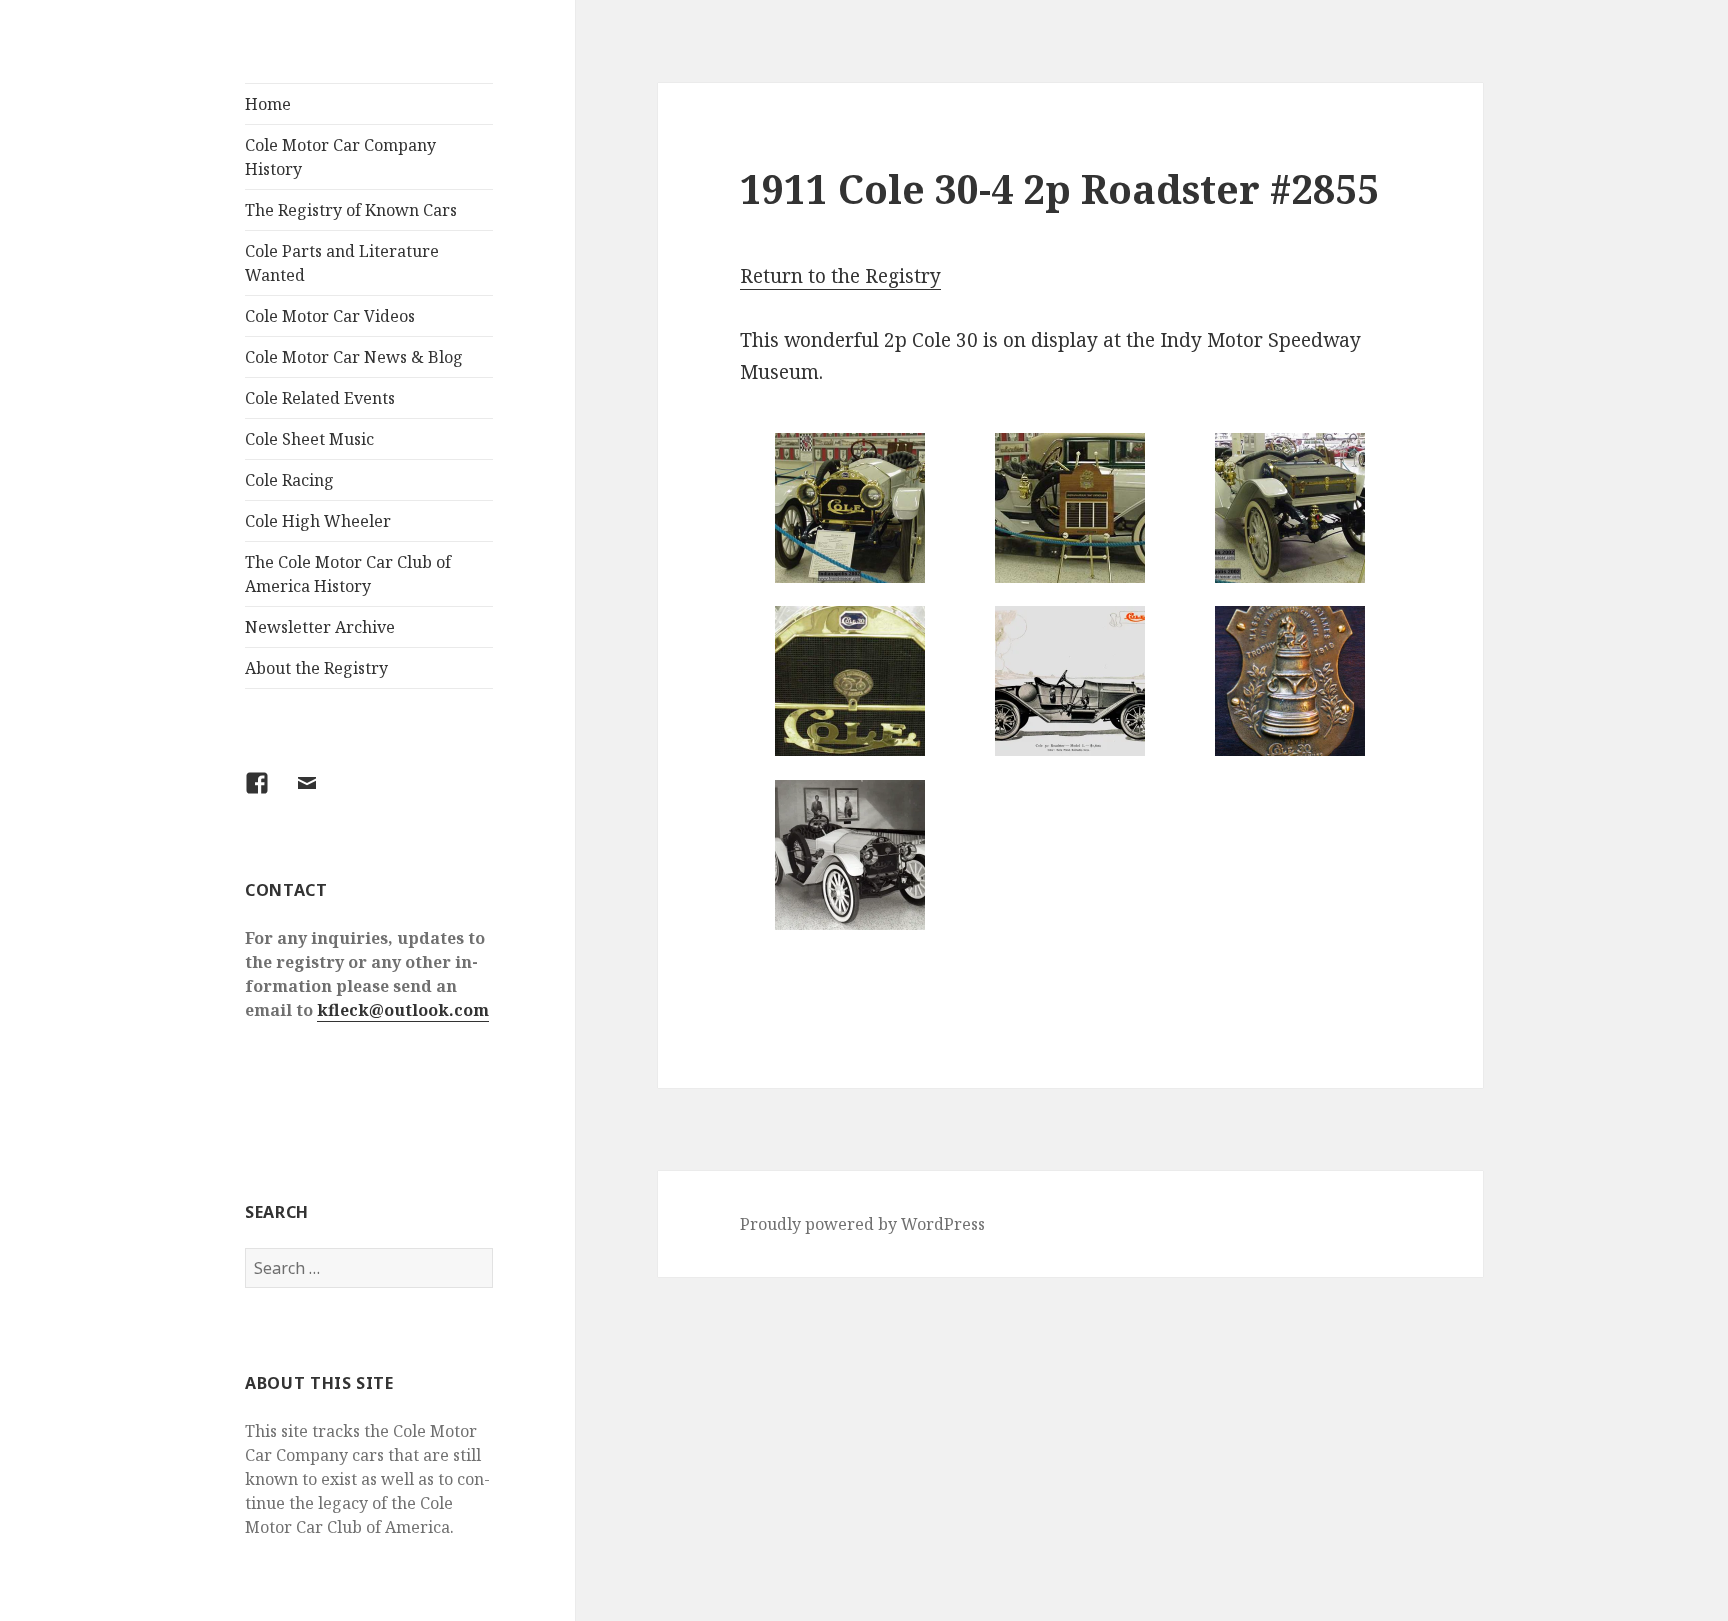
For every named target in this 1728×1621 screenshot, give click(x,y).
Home (268, 104)
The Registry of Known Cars (351, 210)
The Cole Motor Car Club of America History (348, 574)
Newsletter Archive (320, 627)
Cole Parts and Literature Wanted (342, 263)
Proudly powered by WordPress (862, 1224)
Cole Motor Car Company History (340, 157)
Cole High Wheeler (318, 521)
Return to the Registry (840, 276)
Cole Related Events (320, 398)
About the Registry (316, 668)
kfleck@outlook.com (403, 1010)
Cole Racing (289, 480)
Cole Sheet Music (309, 439)
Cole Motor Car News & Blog (354, 357)
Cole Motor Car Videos (330, 316)
